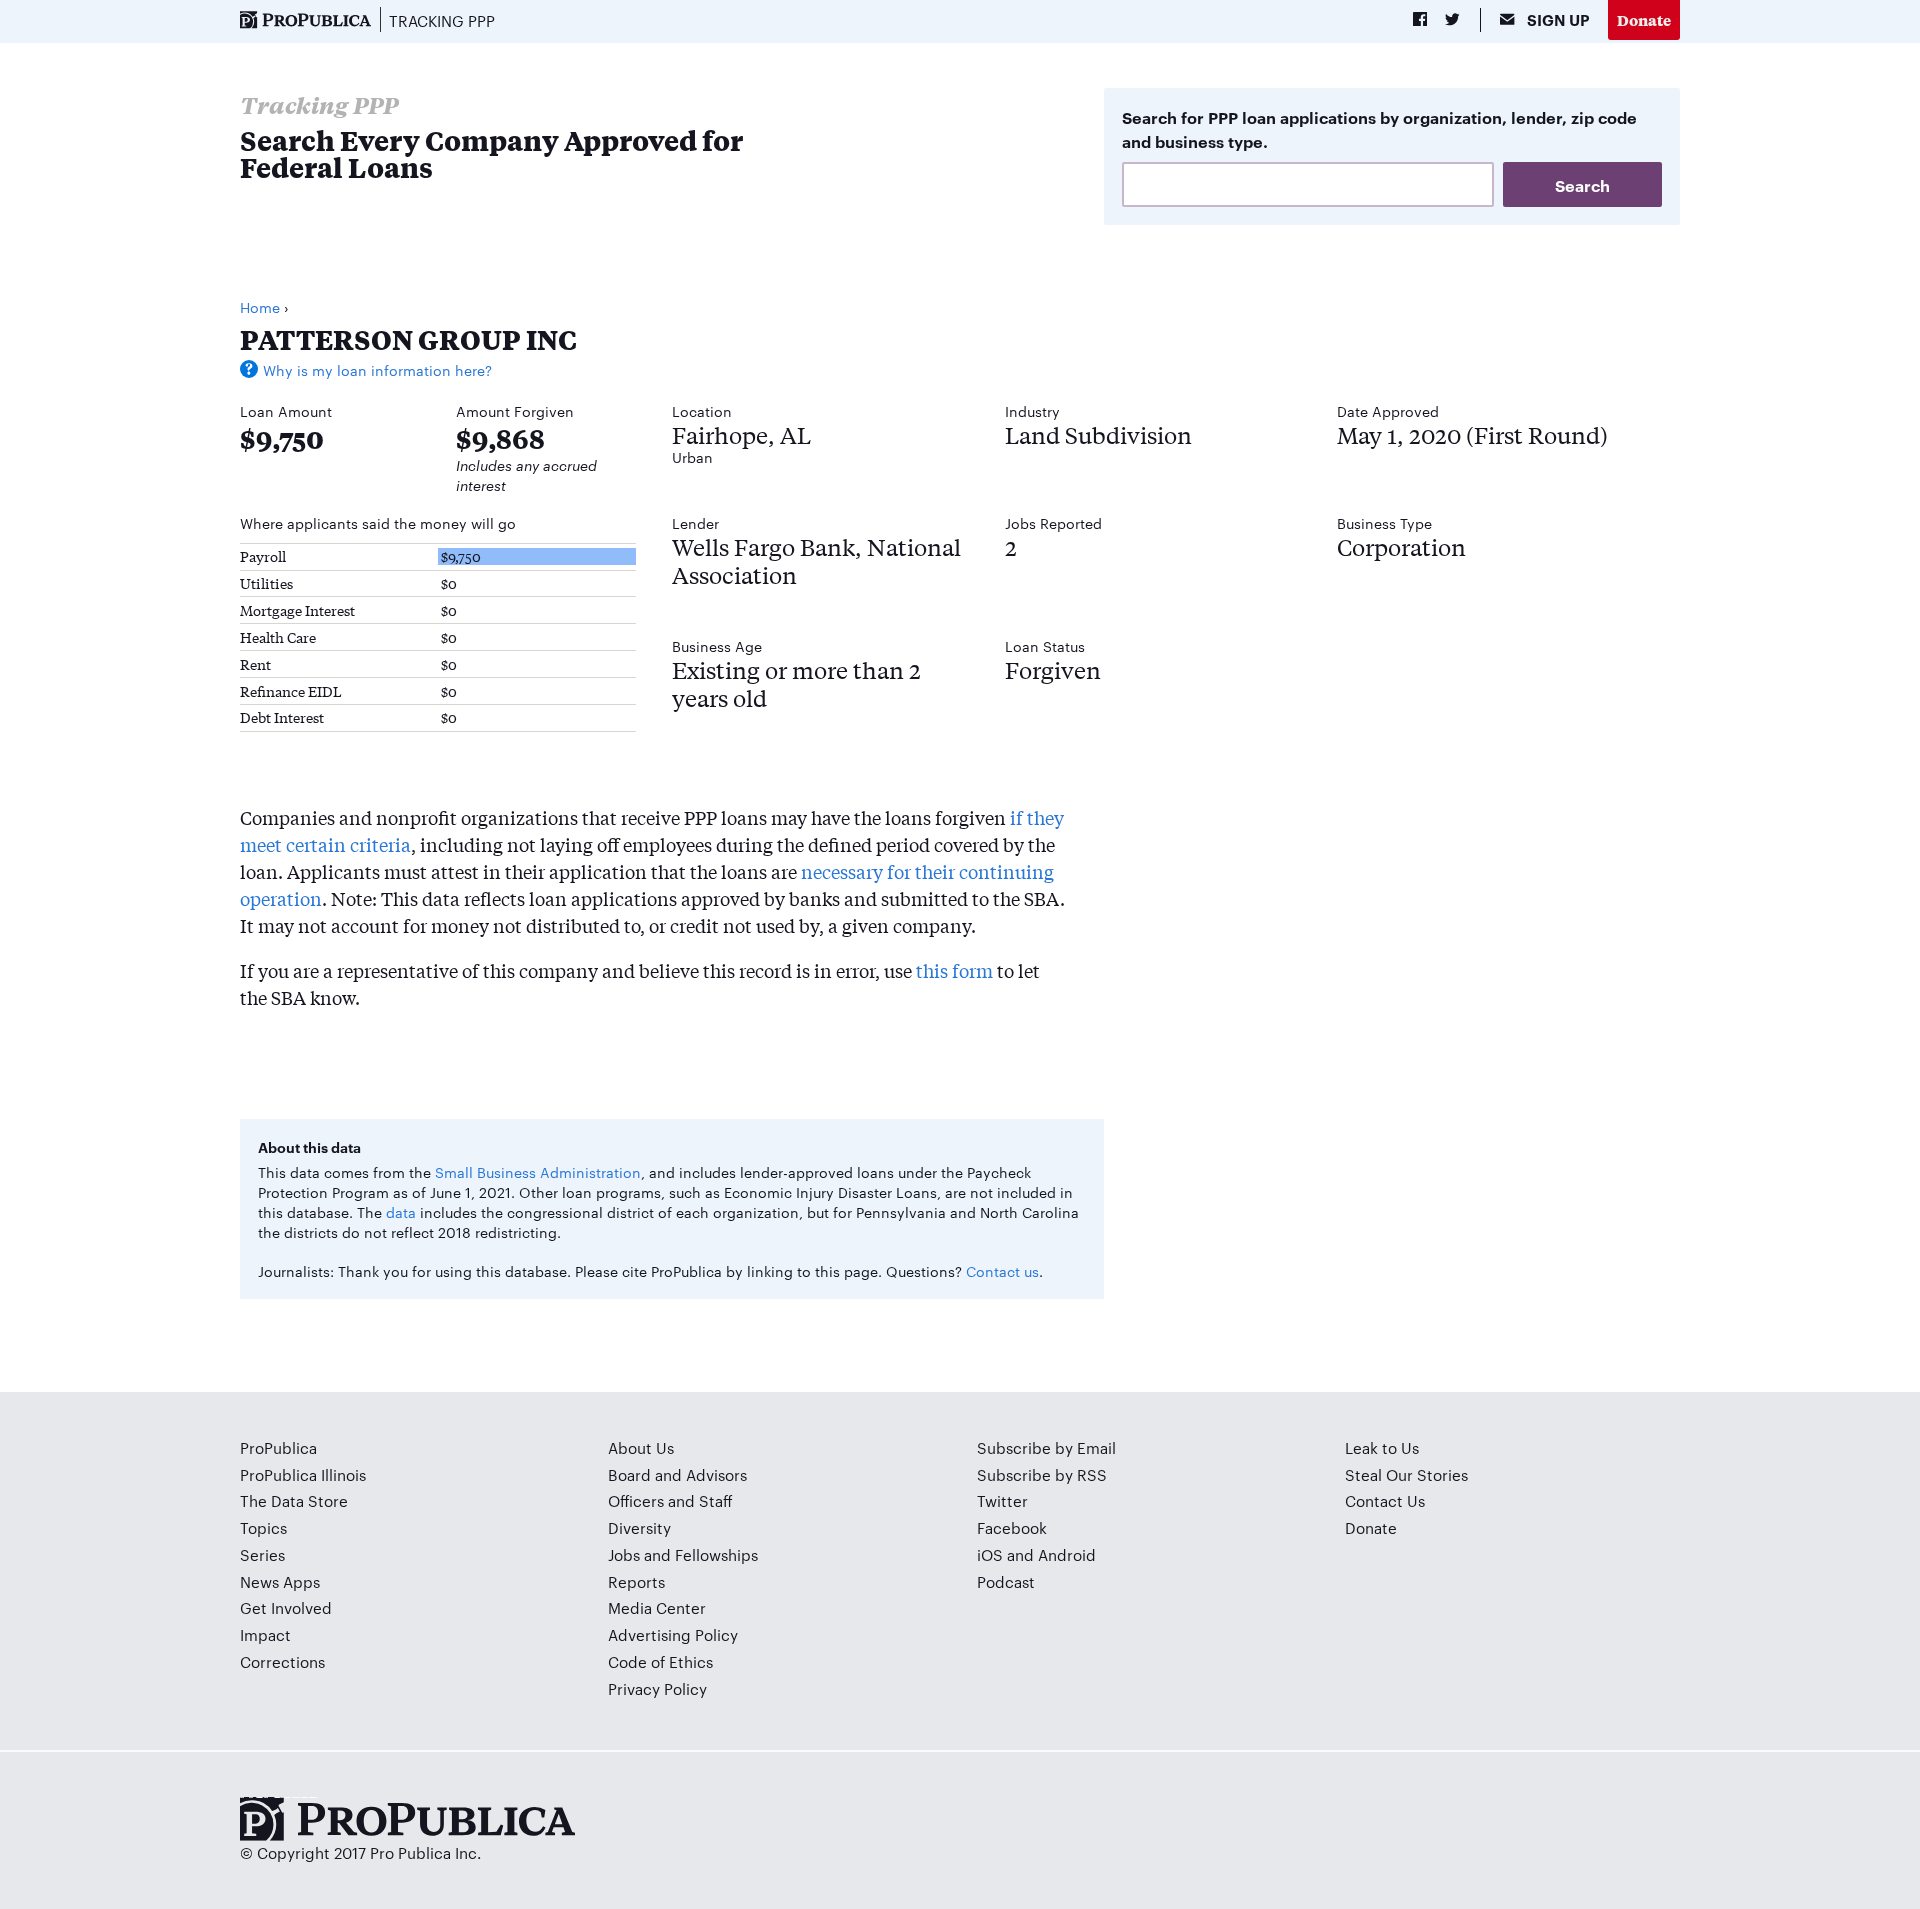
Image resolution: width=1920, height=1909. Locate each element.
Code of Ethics (660, 1661)
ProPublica (278, 1447)
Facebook (1012, 1527)
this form (954, 970)
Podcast (1006, 1581)
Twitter (1002, 1500)
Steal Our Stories (1406, 1474)
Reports (636, 1581)
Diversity (639, 1527)
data (401, 1212)
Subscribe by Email (1046, 1447)
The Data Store (294, 1500)
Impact (265, 1634)
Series (262, 1554)
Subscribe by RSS (1042, 1474)
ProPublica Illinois (303, 1474)
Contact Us (1385, 1500)
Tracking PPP (442, 20)
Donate (1644, 19)
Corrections (282, 1661)
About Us (641, 1447)
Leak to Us (1382, 1447)
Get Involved (286, 1607)
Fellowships (716, 1554)
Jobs (624, 1554)
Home (260, 307)
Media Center (657, 1607)
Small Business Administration (538, 1172)
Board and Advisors (677, 1474)
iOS (990, 1554)
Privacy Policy (657, 1688)
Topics (263, 1527)
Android (1067, 1554)
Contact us (1002, 1271)
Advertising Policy (673, 1634)
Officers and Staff (670, 1500)
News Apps (280, 1581)
